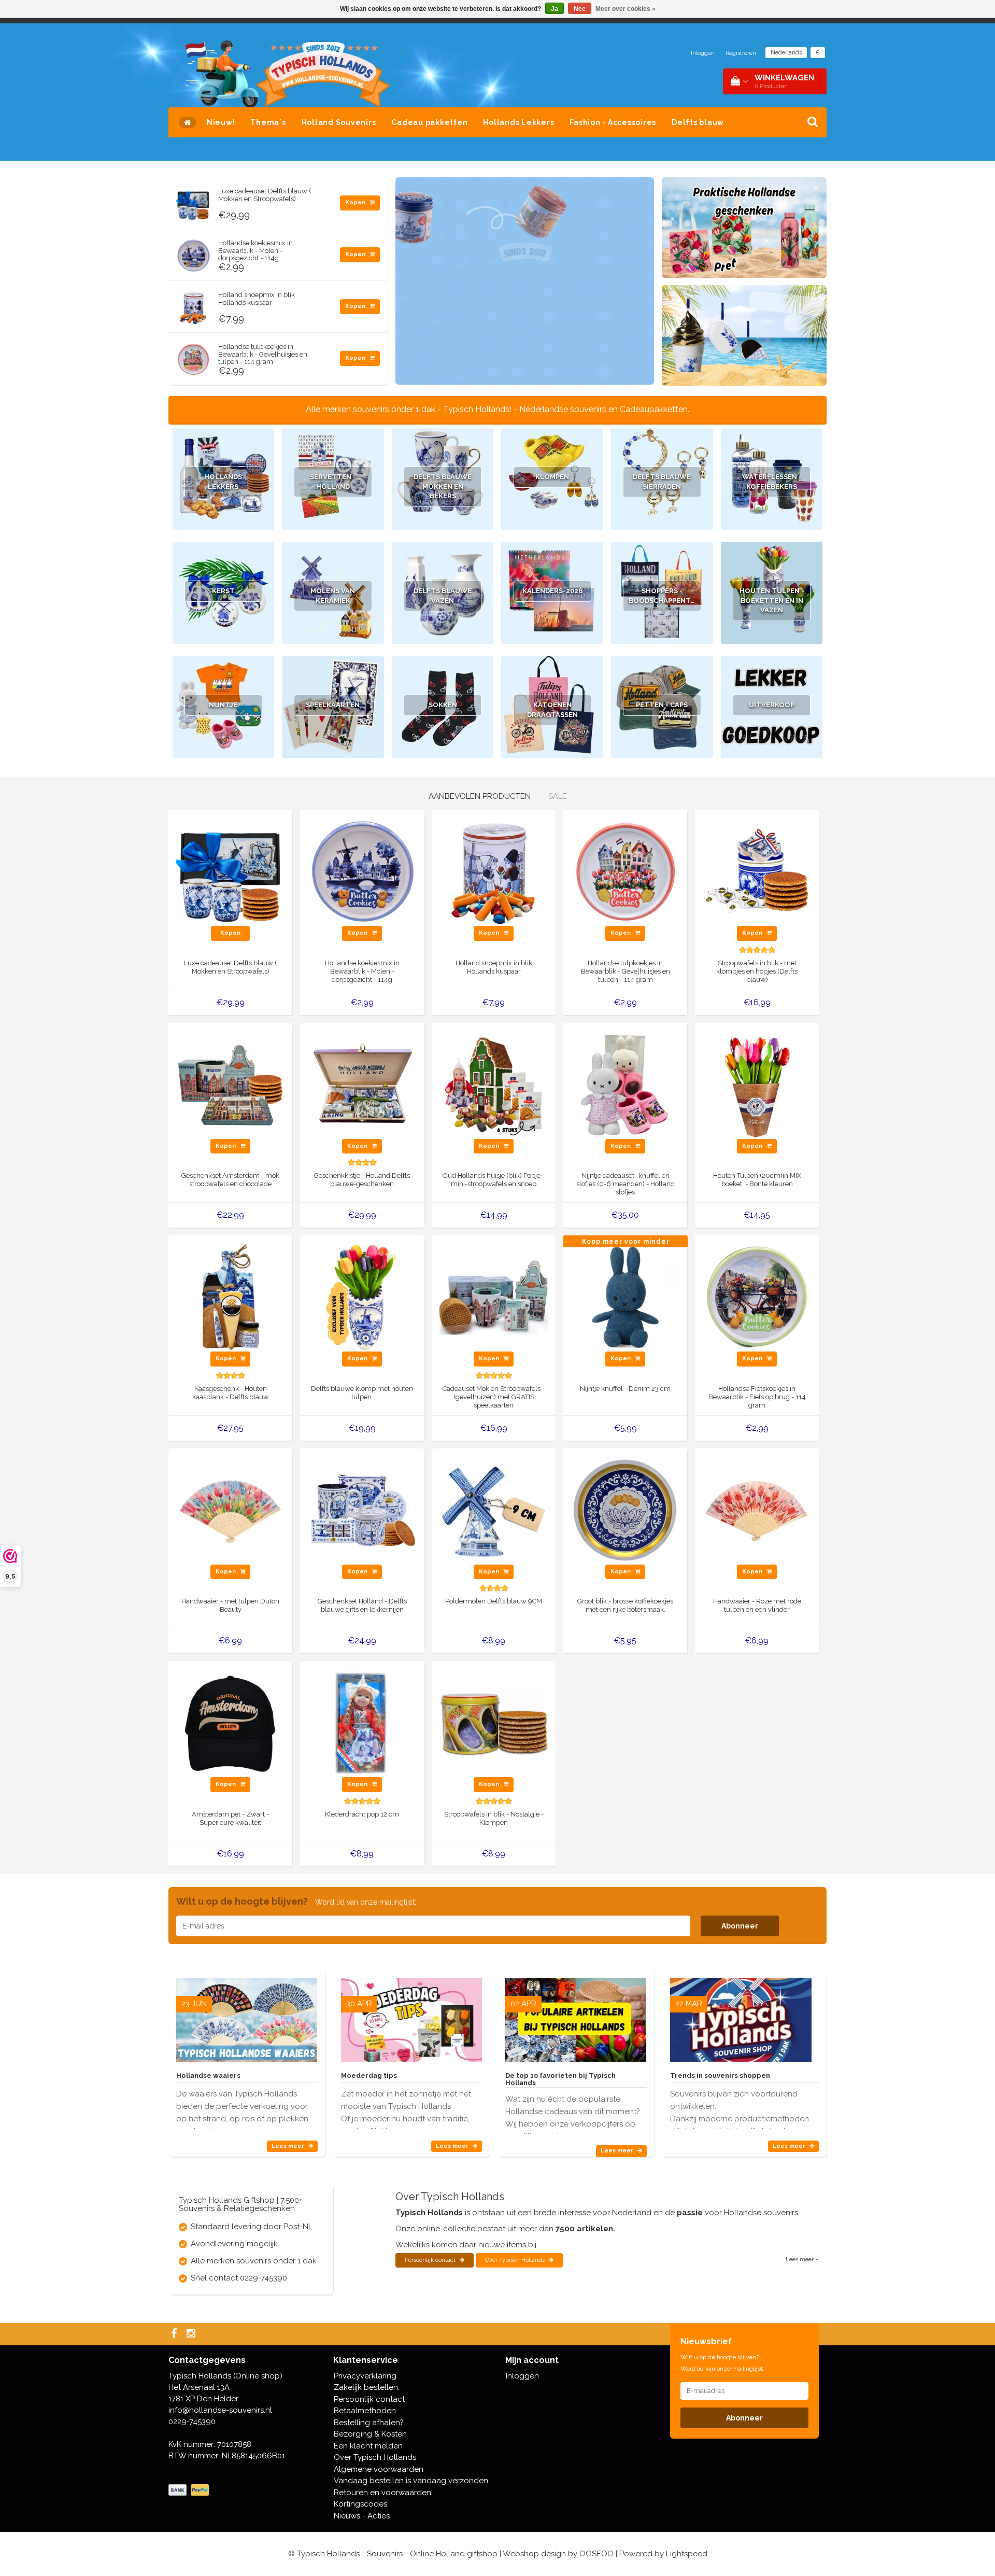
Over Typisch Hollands (516, 2260)
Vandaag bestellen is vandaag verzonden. (412, 2481)
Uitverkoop (772, 705)
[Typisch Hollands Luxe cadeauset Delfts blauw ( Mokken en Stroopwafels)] (193, 201)
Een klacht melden (368, 2446)
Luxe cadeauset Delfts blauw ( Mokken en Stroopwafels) (265, 195)
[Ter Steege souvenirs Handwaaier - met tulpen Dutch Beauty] (230, 1510)
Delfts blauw (698, 122)
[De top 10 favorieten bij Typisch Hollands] (576, 2016)
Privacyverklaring (365, 2376)
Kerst (223, 591)
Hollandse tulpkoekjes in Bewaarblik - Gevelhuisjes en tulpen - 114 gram (263, 354)
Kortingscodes (360, 2504)
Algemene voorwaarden (379, 2469)
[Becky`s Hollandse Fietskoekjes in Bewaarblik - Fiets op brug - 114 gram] (757, 1297)
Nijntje (223, 705)
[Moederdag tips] (411, 2016)
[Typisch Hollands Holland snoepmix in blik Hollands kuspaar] (193, 305)
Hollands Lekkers (518, 122)
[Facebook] (175, 2334)
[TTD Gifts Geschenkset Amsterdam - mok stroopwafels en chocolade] (230, 1084)
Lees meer (289, 2146)
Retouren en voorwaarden (382, 2493)
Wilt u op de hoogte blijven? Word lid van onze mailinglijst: (722, 2363)
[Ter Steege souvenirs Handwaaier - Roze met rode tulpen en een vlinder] (757, 1510)
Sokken (443, 705)
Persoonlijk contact (431, 2260)
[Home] (188, 122)
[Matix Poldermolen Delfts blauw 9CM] (494, 1510)
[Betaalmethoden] (190, 2490)
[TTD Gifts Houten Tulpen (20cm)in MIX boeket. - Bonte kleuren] (757, 1084)
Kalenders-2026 (552, 591)
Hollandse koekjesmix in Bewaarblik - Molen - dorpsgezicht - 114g (255, 250)
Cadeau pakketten (429, 122)
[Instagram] (192, 2334)
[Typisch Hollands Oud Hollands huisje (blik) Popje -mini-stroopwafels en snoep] (494, 1084)
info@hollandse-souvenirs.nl (220, 2410)
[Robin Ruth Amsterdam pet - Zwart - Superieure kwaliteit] (230, 1723)
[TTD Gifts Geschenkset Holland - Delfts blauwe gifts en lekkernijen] (362, 1510)
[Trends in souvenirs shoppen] (741, 2016)
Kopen (356, 202)
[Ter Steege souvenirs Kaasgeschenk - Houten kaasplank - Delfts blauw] (230, 1297)
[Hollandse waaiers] (247, 2016)
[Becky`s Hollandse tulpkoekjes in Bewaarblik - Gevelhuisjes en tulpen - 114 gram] (193, 357)
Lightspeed (687, 2554)
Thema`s (268, 122)
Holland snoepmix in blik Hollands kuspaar (257, 298)
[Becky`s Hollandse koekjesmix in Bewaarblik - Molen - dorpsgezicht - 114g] (193, 253)
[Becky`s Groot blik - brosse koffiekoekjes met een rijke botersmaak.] (625, 1510)
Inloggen (703, 53)
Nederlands (786, 53)
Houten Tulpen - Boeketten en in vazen (772, 600)
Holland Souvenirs (339, 122)
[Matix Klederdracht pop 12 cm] (362, 1723)
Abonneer (740, 1926)
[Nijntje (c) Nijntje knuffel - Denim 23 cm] (625, 1297)
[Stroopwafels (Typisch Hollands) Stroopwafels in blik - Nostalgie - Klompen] (494, 1723)
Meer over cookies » (626, 9)
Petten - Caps (662, 705)
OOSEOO (596, 2554)
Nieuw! (221, 122)
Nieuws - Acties (362, 2516)
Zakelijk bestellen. (367, 2387)
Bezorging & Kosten (370, 2434)
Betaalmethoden (365, 2411)
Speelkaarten (333, 705)
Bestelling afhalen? (369, 2423)
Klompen (552, 477)
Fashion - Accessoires (613, 122)
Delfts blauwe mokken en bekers (443, 486)
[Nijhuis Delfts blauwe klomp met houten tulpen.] (362, 1297)
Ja (555, 9)
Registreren (741, 53)
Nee (580, 9)
